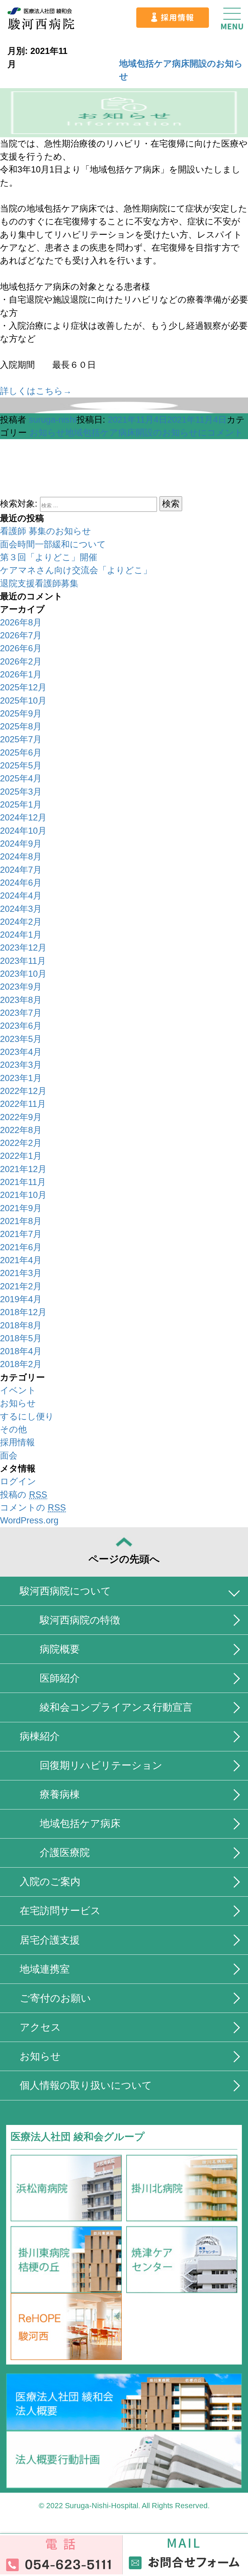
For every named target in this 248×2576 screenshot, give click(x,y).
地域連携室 (45, 1969)
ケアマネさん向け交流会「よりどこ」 (76, 570)
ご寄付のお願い (55, 1998)
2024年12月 (23, 818)
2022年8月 (21, 1130)
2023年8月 (21, 1000)
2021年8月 (21, 1221)
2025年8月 (21, 726)
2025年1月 (21, 805)
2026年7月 (21, 635)
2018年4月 (21, 1351)
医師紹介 (60, 1678)
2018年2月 (21, 1364)
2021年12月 (23, 1169)
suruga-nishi (53, 420)
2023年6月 (21, 1026)
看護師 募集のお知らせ (46, 531)
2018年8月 (21, 1325)
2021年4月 (21, 1260)
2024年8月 (21, 857)
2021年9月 (21, 1208)
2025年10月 (23, 701)
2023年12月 (23, 948)
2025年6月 (21, 753)
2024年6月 (21, 883)
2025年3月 (21, 792)
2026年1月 (21, 675)
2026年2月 (21, 662)
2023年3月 (21, 1065)
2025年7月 (21, 739)
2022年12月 (23, 1091)
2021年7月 (21, 1234)
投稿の (24, 1495)
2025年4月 (21, 778)
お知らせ (47, 433)
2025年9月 (21, 714)
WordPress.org (29, 1520)
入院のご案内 (50, 1882)
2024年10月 (23, 831)
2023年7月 (21, 1013)
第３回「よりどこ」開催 (49, 557)
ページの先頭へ (124, 1559)
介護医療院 (65, 1853)
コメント (154, 433)
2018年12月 (23, 1312)
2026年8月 (21, 623)
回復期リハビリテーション (101, 1765)
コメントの (33, 1508)
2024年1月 (21, 935)
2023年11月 (23, 961)
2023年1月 (21, 1078)
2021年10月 (23, 1195)
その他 (13, 1429)
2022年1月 (21, 1156)
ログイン (18, 1481)
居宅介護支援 (50, 1940)
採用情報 (17, 1442)
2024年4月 (21, 896)
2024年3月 (21, 909)
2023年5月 (21, 1039)
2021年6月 (21, 1247)
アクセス (40, 2027)
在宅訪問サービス (60, 1911)
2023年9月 (21, 987)
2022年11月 (23, 1104)
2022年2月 (21, 1143)
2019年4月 (21, 1299)
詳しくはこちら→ (36, 391)
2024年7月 (21, 870)
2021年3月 (21, 1273)
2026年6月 (21, 648)
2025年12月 (23, 687)
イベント (18, 1390)
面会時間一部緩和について (53, 544)
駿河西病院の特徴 (80, 1620)
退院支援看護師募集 (39, 583)
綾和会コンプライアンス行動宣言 (116, 1707)
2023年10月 (23, 974)
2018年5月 (21, 1338)
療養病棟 (60, 1794)
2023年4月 (21, 1052)
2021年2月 (21, 1286)
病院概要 (60, 1649)
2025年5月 (21, 766)
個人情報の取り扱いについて (86, 2085)
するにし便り (27, 1417)
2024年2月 (21, 922)
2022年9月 (21, 1117)
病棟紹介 (40, 1736)
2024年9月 (21, 844)
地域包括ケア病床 (80, 1824)
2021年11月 (23, 1182)
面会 (9, 1456)
